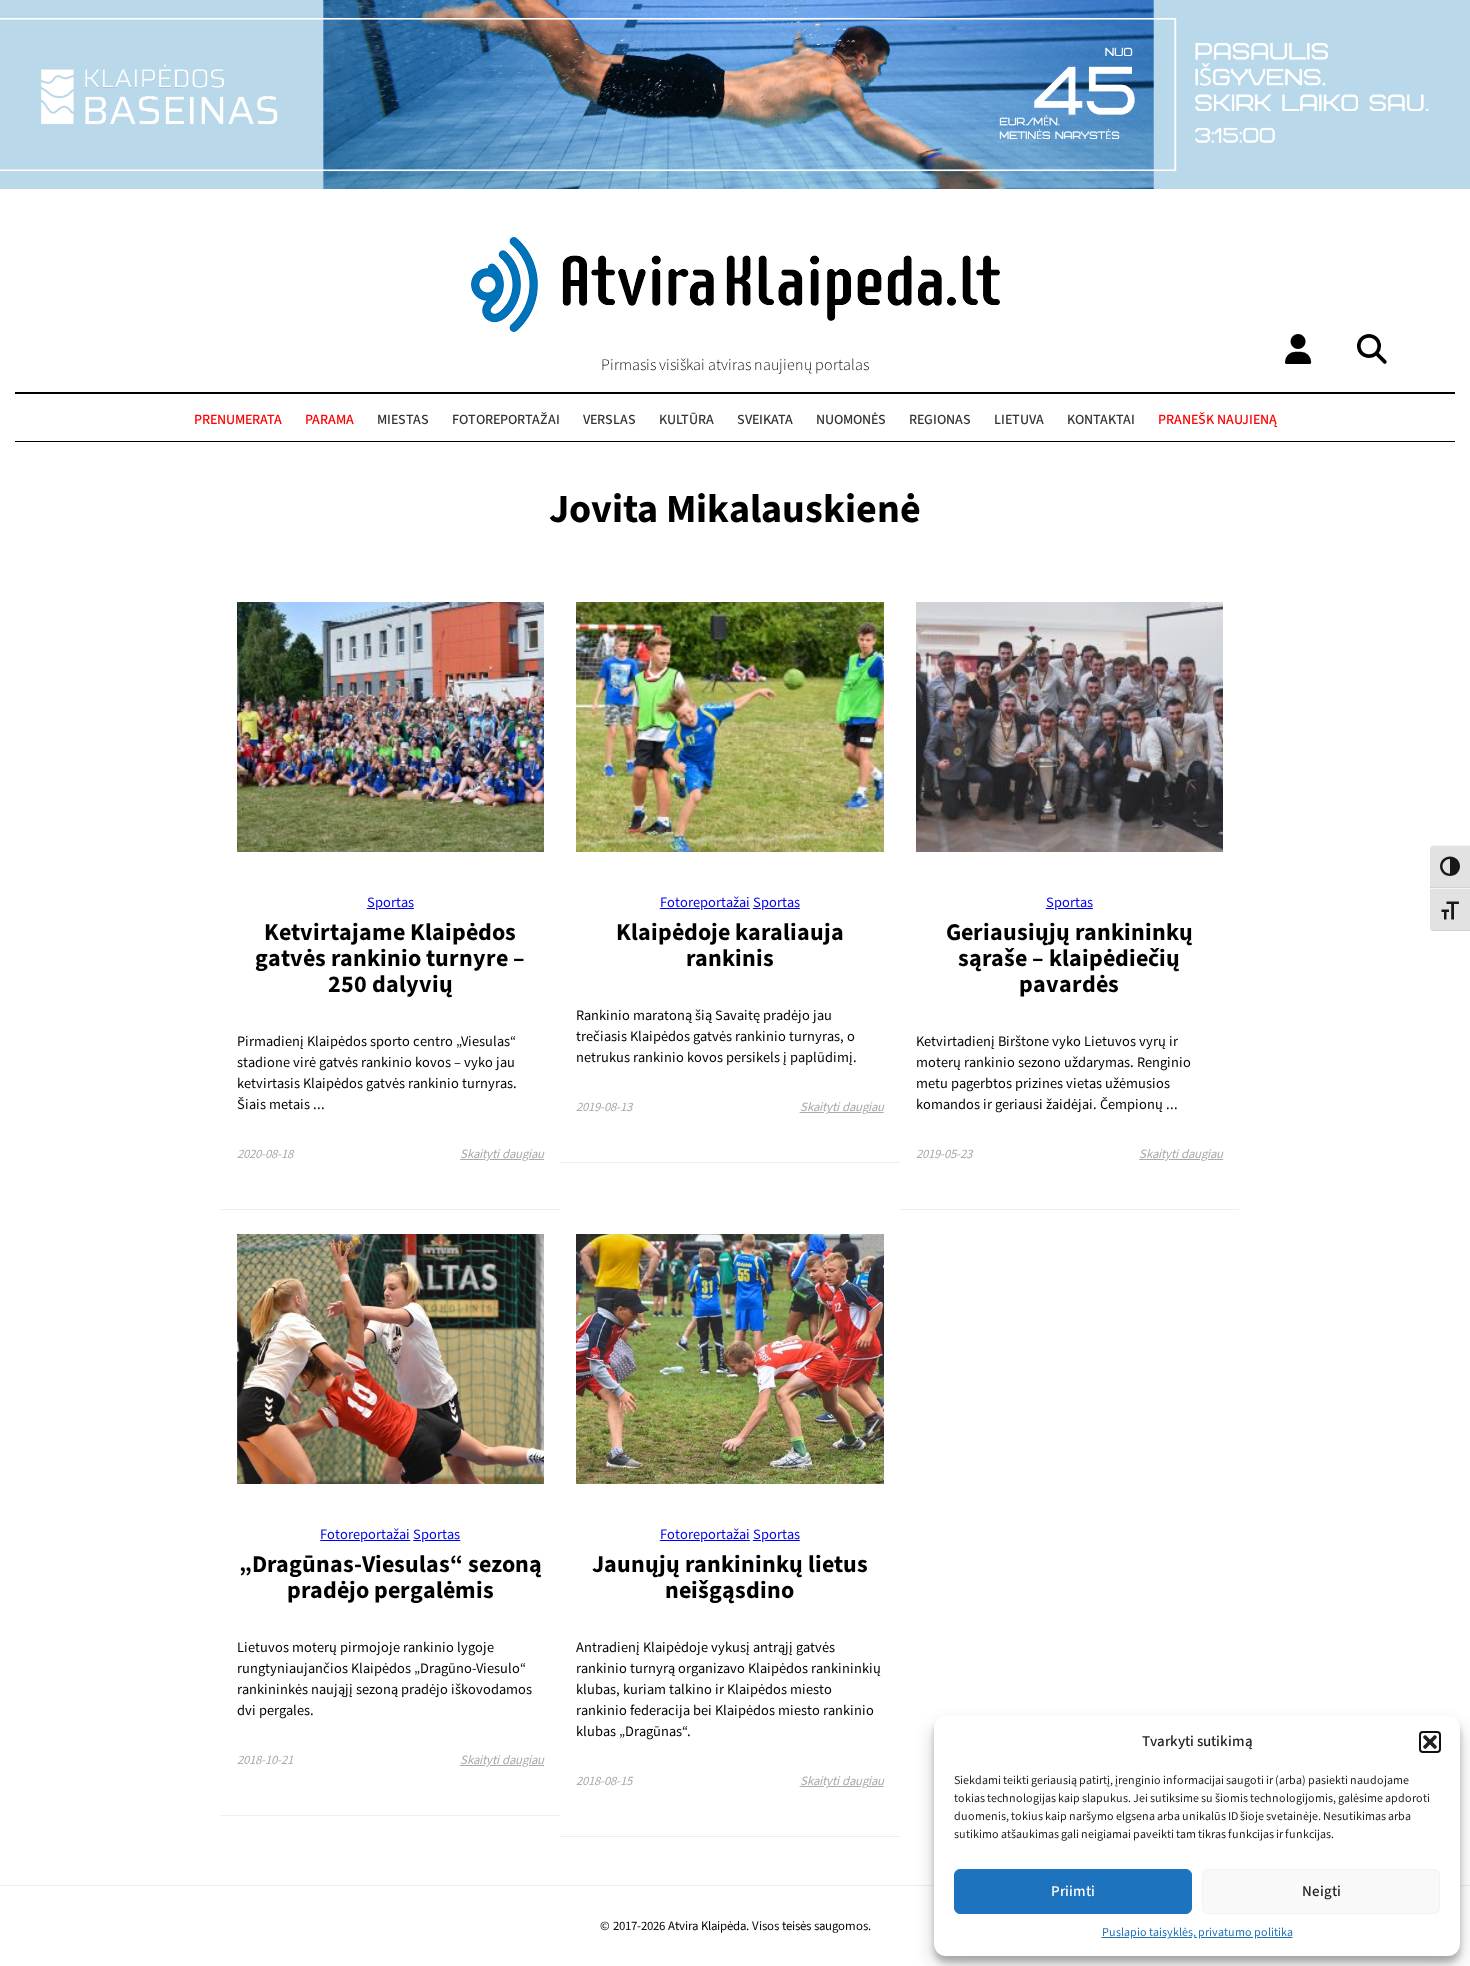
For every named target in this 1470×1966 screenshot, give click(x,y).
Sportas (390, 902)
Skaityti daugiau (502, 1154)
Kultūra (686, 420)
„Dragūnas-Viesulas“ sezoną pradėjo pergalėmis (390, 1577)
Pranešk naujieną (1217, 420)
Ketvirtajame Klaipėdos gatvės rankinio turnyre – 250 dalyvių (390, 958)
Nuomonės (851, 420)
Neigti (1321, 1891)
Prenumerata (238, 420)
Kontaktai (1101, 420)
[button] (1430, 1742)
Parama (329, 420)
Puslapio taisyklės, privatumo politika (1197, 1932)
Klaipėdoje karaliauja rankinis (730, 945)
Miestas (403, 420)
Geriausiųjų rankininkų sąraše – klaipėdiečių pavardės (1069, 958)
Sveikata (765, 420)
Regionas (940, 420)
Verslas (609, 420)
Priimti (1073, 1891)
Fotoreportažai (506, 420)
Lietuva (1019, 420)
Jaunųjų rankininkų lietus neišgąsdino (730, 1577)
